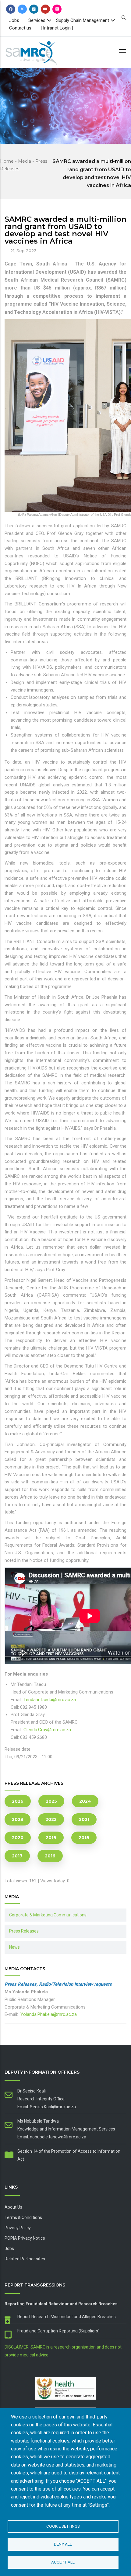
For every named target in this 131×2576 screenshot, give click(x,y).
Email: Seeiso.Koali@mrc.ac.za (47, 2107)
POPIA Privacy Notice (25, 2238)
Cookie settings (63, 2526)
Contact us (20, 28)
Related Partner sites (25, 2259)
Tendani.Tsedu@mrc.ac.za (50, 1700)
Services (37, 20)
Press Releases (24, 1931)
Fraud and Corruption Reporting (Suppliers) (58, 2331)
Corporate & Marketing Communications (48, 1915)
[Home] (41, 51)
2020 (18, 1838)
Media (25, 161)
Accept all (63, 2562)
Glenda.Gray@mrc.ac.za (47, 1730)
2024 (85, 1801)
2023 (18, 1819)
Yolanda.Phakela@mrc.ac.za (49, 2014)
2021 (84, 1819)
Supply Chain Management (83, 20)
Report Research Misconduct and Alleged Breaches (67, 2317)
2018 (84, 1838)
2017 (17, 1856)
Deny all (63, 2544)
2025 (51, 1801)
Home (7, 161)
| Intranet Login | (57, 28)
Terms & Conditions (23, 2217)
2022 (51, 1819)
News (14, 1947)
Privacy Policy (18, 2228)
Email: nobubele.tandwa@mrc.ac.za (52, 2137)
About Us (13, 2207)
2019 (51, 1838)
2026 (18, 1801)
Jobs (14, 20)
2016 (50, 1856)
